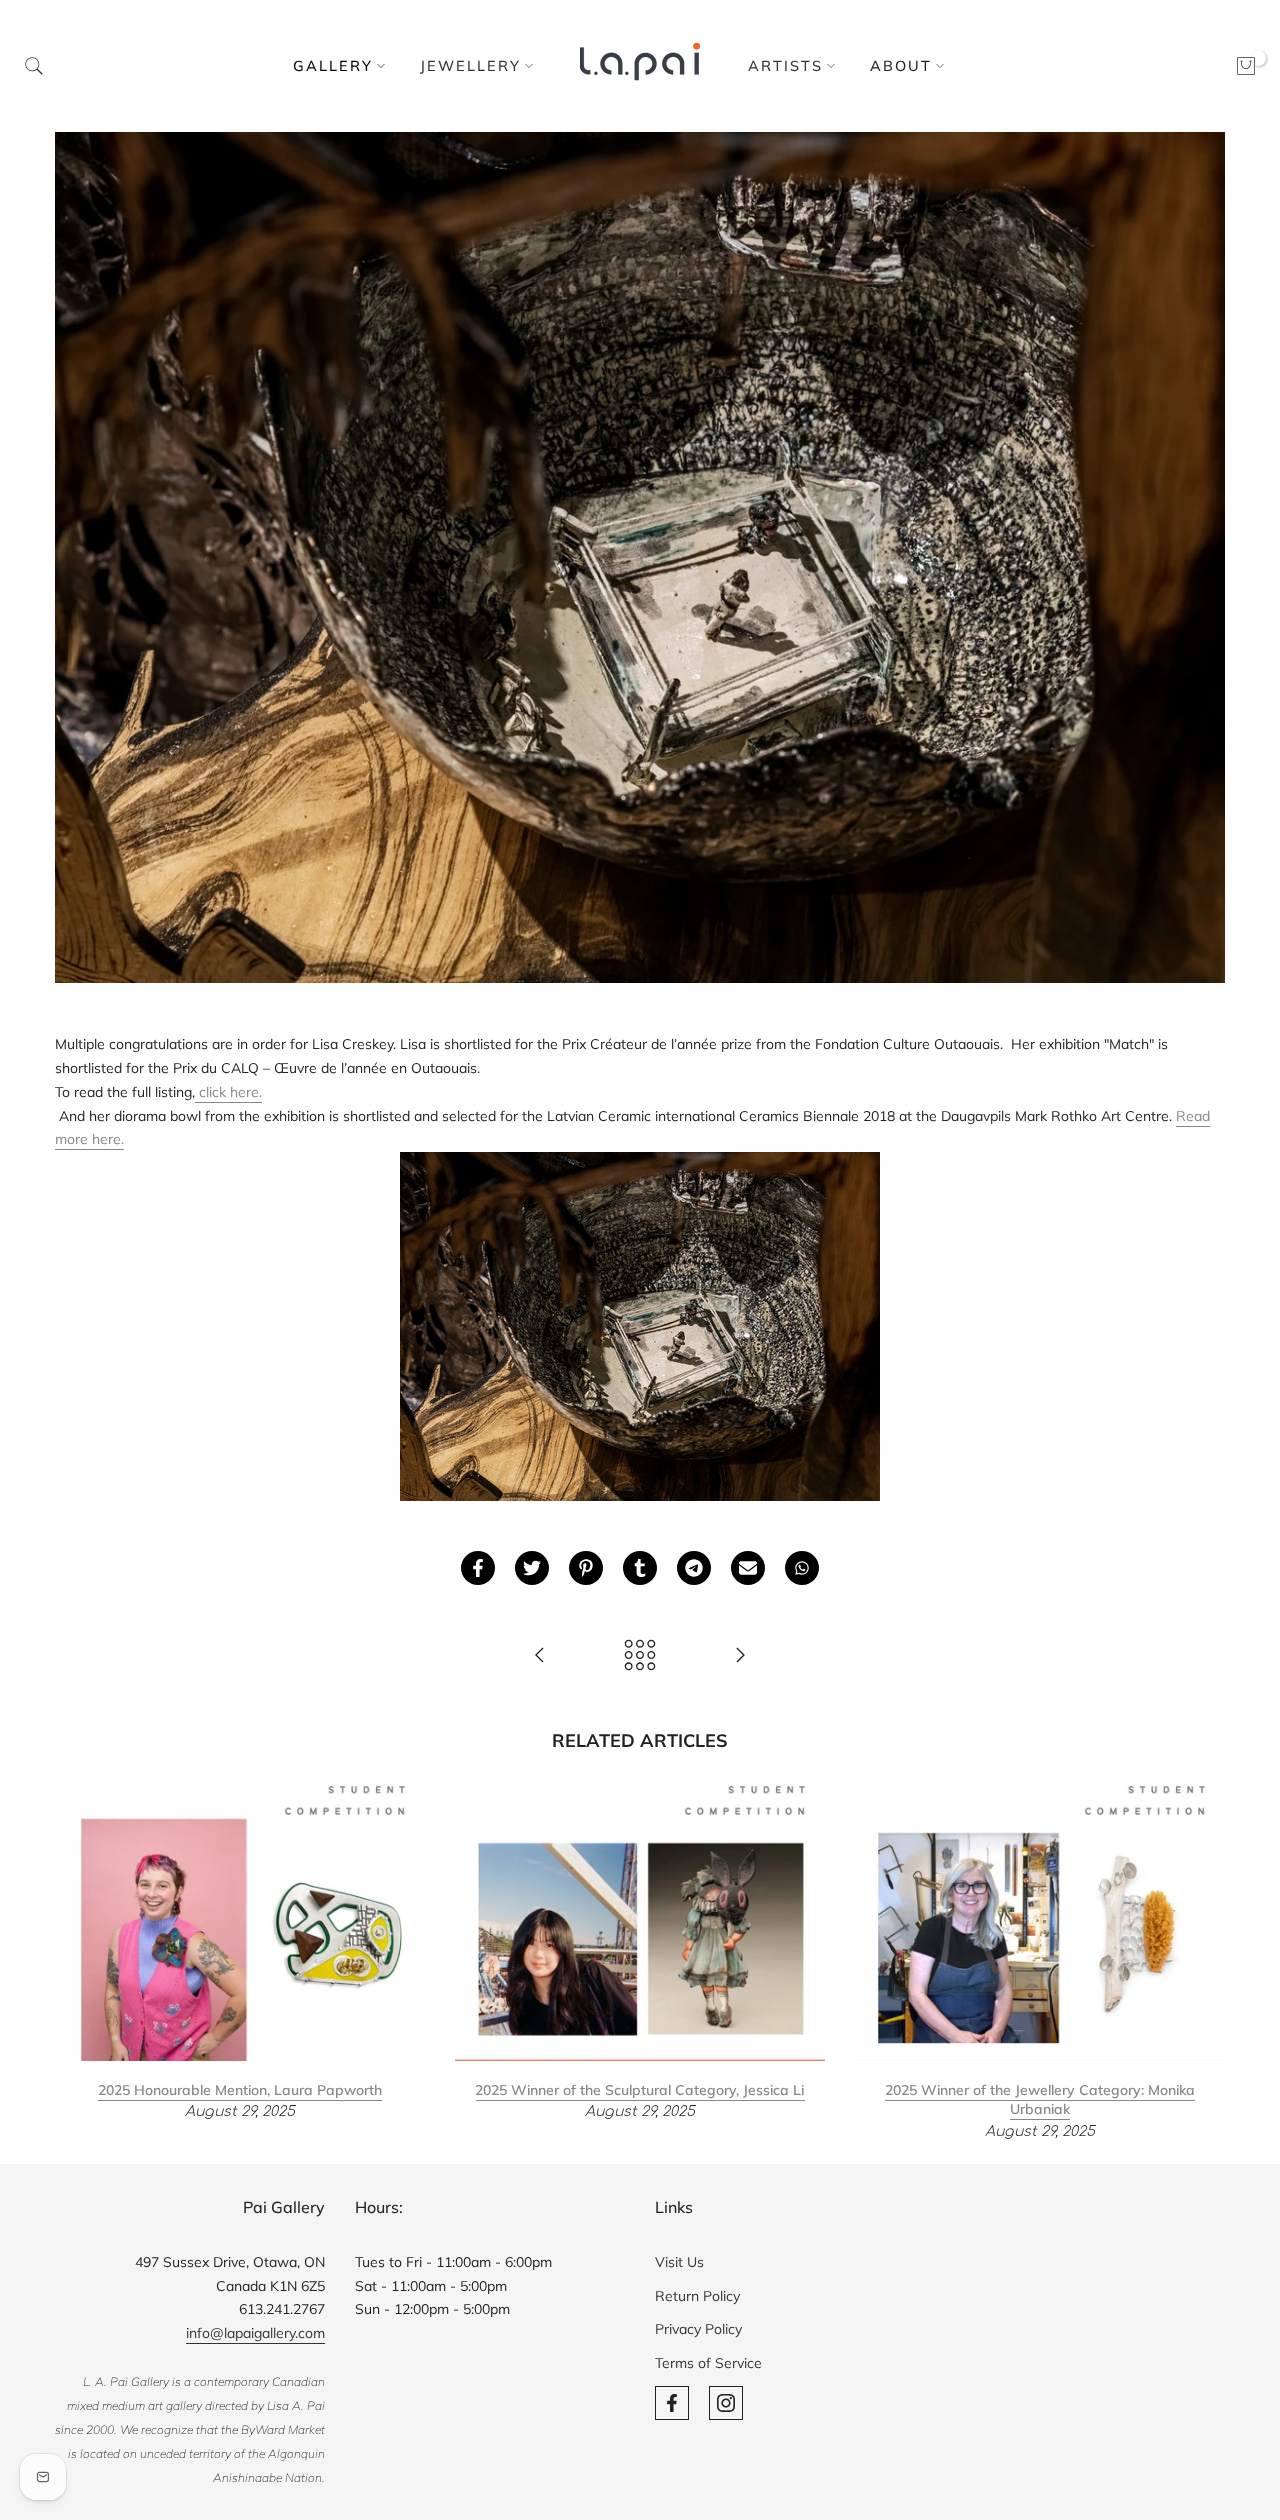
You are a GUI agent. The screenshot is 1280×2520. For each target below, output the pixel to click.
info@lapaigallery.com (255, 2333)
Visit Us (679, 2262)
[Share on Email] (748, 1568)
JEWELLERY (470, 65)
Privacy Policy (698, 2329)
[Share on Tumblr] (640, 1568)
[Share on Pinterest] (586, 1568)
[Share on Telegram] (694, 1568)
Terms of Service (708, 2363)
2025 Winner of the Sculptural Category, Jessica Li (639, 2090)
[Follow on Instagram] (726, 2403)
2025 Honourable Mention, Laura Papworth (240, 2090)
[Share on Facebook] (478, 1568)
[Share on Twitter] (532, 1568)
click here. (228, 1092)
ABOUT (901, 65)
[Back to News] (640, 1656)
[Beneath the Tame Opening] (740, 1656)
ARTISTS (785, 65)
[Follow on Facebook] (672, 2403)
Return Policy (697, 2296)
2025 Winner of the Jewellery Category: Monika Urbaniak (1040, 2100)
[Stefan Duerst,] (540, 1656)
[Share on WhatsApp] (802, 1568)
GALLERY (333, 65)
